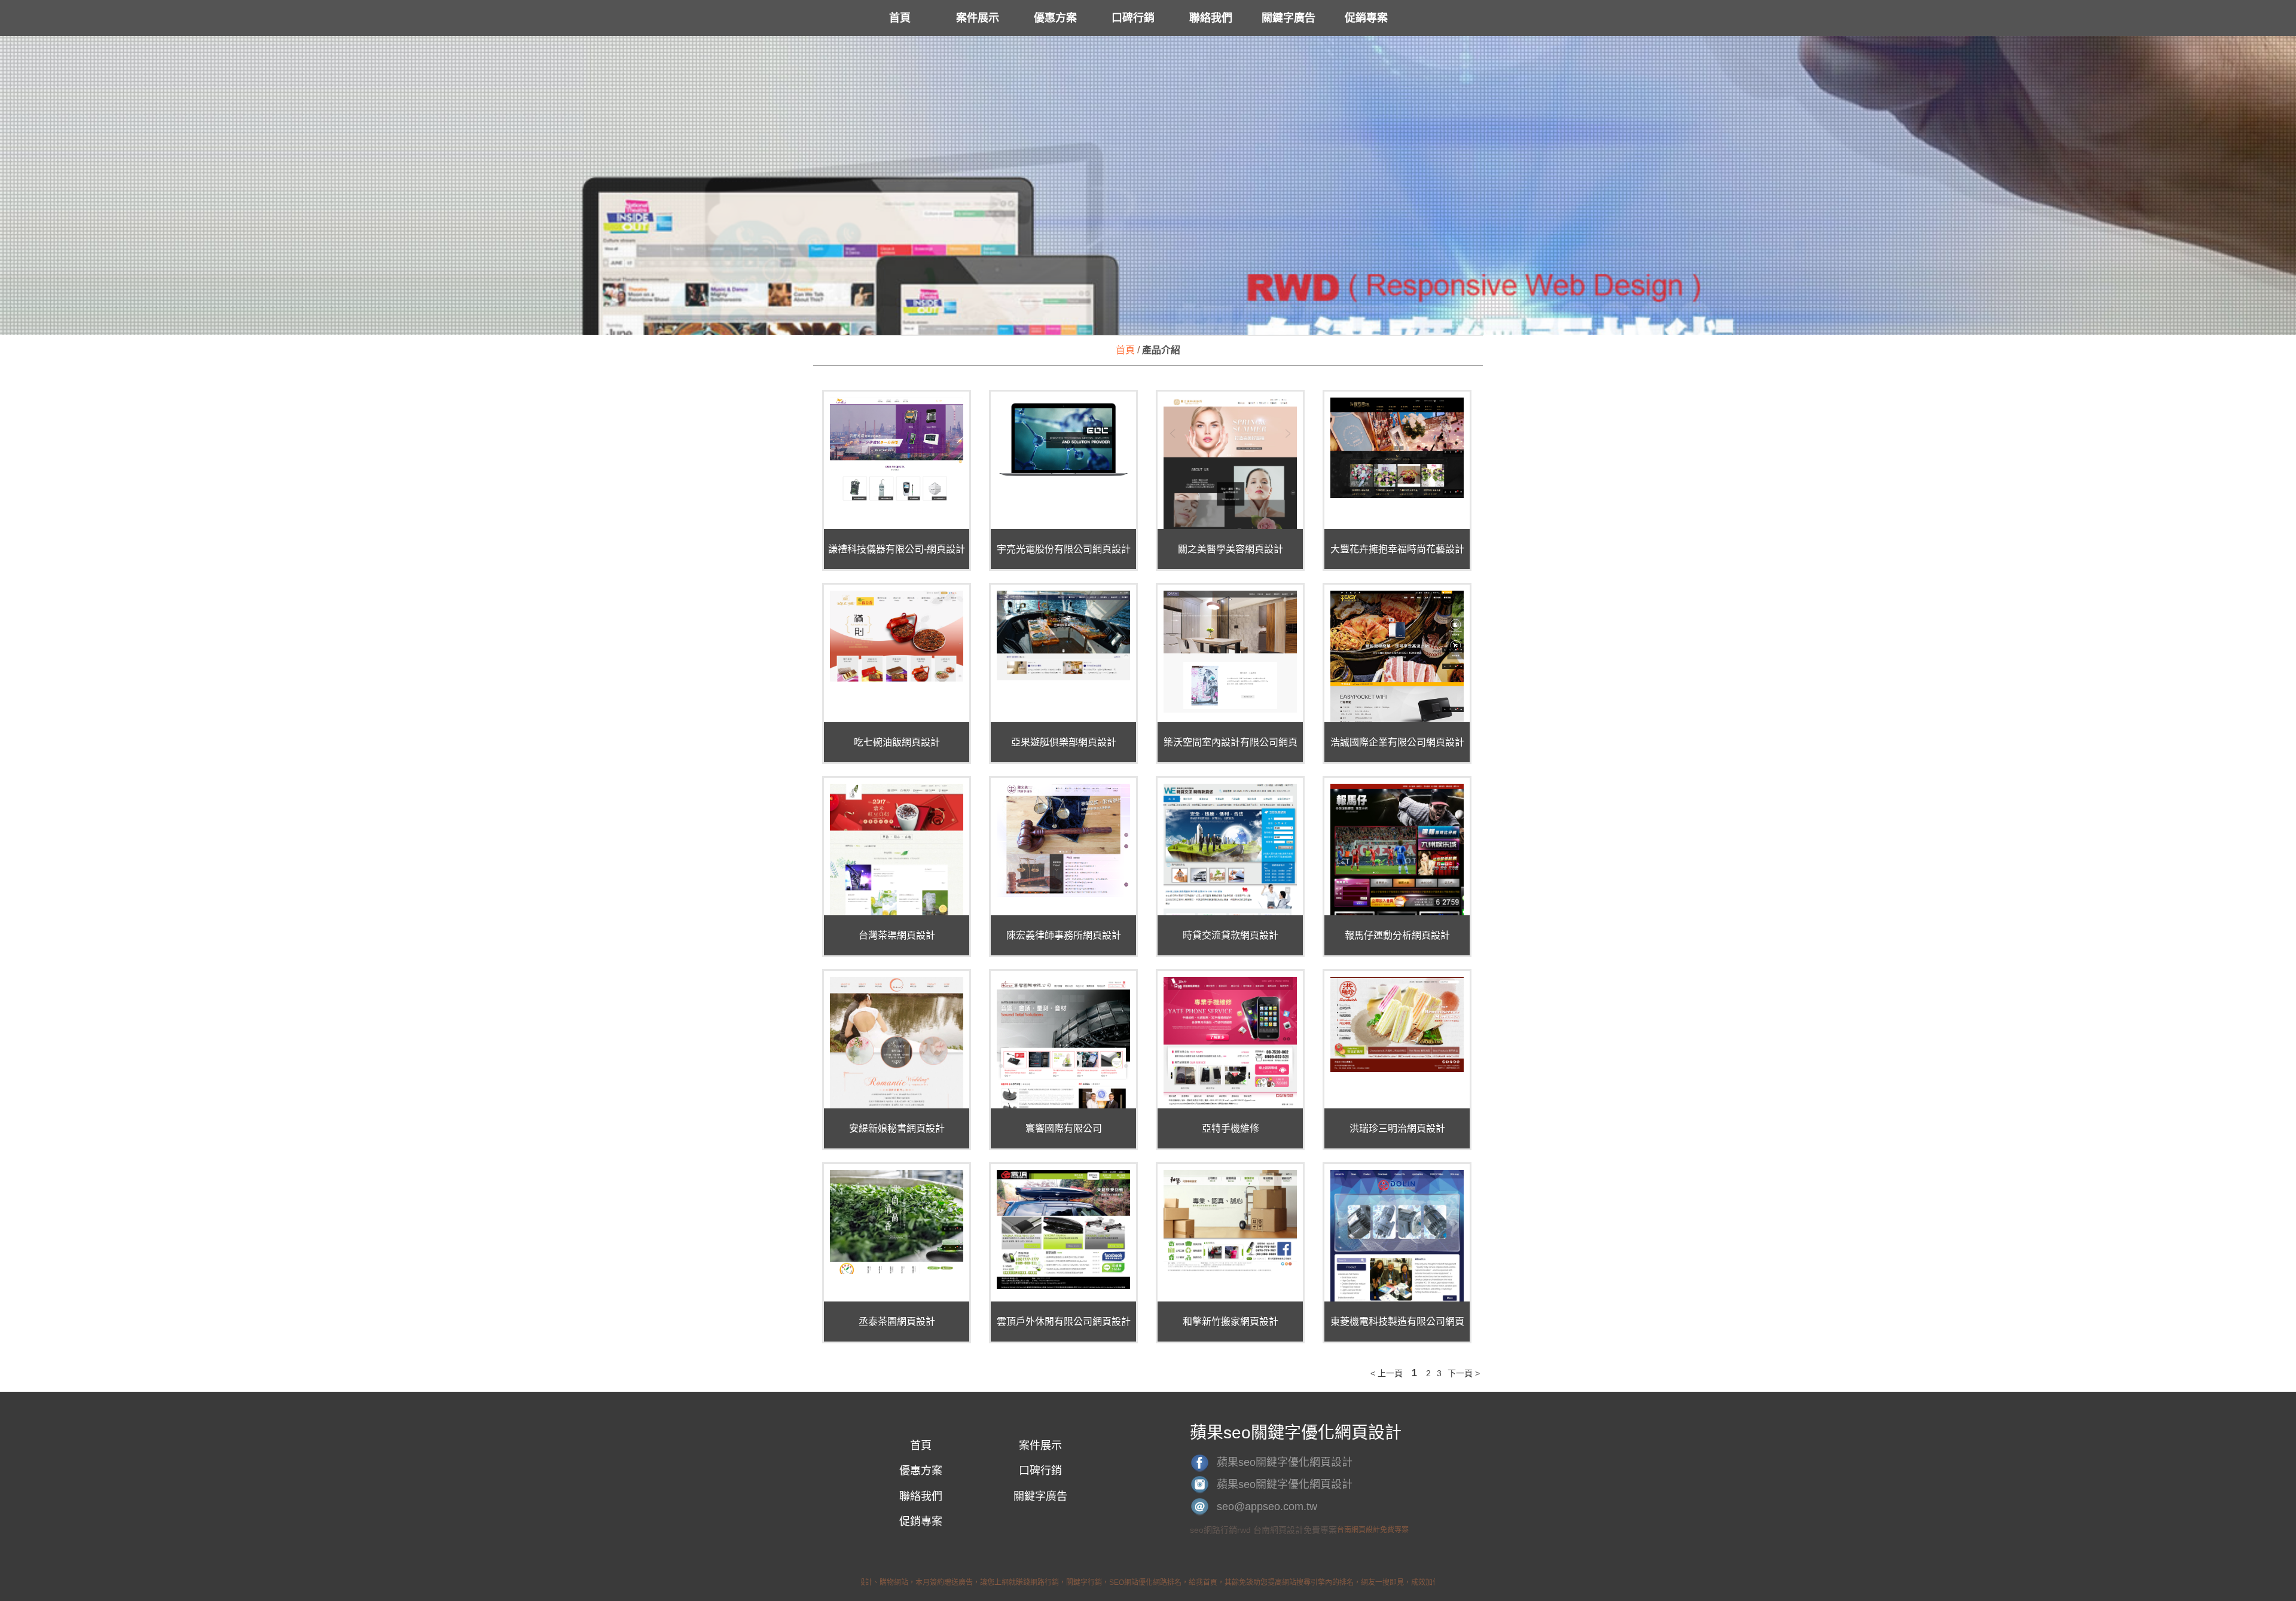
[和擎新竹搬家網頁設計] (1230, 1221)
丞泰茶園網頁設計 (897, 1322)
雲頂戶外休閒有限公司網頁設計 (1064, 1322)
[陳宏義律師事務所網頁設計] (1063, 840)
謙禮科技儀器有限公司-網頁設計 (897, 549)
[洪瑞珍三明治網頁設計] (1397, 1024)
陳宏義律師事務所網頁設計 (1064, 935)
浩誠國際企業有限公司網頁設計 (1397, 742)
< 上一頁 (1387, 1373)
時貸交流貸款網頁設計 (1231, 935)
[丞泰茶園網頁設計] (897, 1222)
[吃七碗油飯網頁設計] (897, 636)
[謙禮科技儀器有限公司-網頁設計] (897, 450)
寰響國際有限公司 (1064, 1128)
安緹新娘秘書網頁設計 (897, 1128)
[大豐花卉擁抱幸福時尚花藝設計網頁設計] (1397, 448)
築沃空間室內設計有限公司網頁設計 (1231, 744)
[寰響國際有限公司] (1063, 1055)
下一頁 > (1464, 1373)
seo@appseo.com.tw (1267, 1507)
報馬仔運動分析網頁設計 (1397, 935)
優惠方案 (1055, 18)
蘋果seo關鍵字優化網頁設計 (1285, 1462)
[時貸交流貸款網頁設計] (1230, 894)
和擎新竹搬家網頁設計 (1231, 1322)
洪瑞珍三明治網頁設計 (1397, 1128)
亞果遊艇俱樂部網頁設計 (1064, 742)
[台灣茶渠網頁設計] (897, 856)
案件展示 (978, 18)
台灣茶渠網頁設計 (897, 935)
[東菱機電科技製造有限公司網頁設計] (1397, 1275)
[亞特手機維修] (1230, 1042)
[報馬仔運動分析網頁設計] (1397, 914)
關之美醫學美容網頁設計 (1231, 549)
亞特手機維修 (1231, 1128)
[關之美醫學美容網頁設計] (1230, 467)
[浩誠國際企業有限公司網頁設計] (1397, 669)
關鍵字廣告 (1289, 18)
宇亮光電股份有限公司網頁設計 (1064, 549)
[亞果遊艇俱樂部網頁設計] (1063, 635)
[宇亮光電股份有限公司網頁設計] (1063, 440)
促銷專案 (1366, 18)
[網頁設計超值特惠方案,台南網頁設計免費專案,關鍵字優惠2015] (1148, 326)
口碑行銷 (1133, 18)
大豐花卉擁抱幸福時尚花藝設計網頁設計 (1397, 551)
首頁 (900, 18)
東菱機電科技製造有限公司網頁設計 (1397, 1323)
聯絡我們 (1211, 18)
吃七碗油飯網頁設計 (897, 742)
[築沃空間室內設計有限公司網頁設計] (1230, 652)
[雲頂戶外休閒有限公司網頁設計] (1063, 1229)
